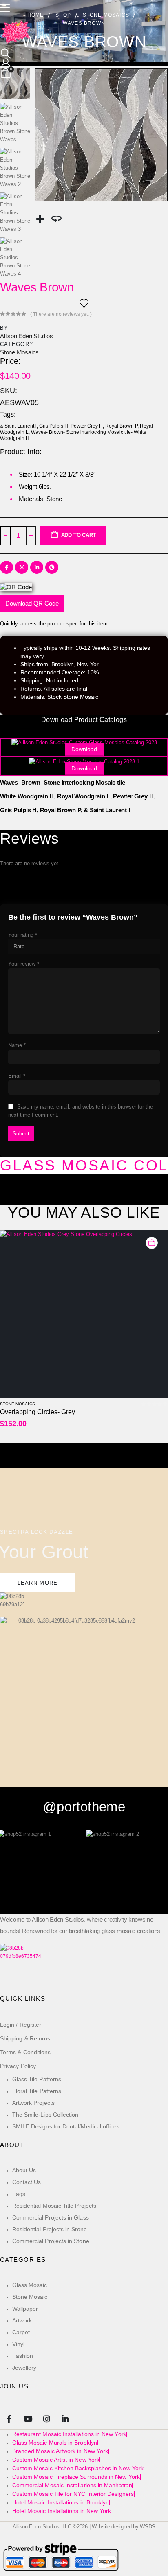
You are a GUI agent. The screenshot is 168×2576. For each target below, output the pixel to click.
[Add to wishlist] (84, 303)
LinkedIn (37, 567)
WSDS (148, 2527)
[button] (6, 54)
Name (17, 1045)
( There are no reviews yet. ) (61, 314)
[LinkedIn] (65, 2418)
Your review (24, 964)
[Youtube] (28, 2418)
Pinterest (52, 567)
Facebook (7, 567)
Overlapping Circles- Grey (38, 1412)
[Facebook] (9, 2418)
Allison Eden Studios (27, 336)
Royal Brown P (121, 426)
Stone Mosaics (19, 352)
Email (17, 1076)
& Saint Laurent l (18, 426)
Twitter (22, 567)
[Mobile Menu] (8, 8)
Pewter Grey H (87, 426)
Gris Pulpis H (54, 426)
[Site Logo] (16, 33)
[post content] (84, 1314)
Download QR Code (32, 603)
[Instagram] (47, 2418)
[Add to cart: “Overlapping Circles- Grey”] (152, 1243)
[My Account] (6, 63)
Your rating (23, 935)
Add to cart (79, 535)
